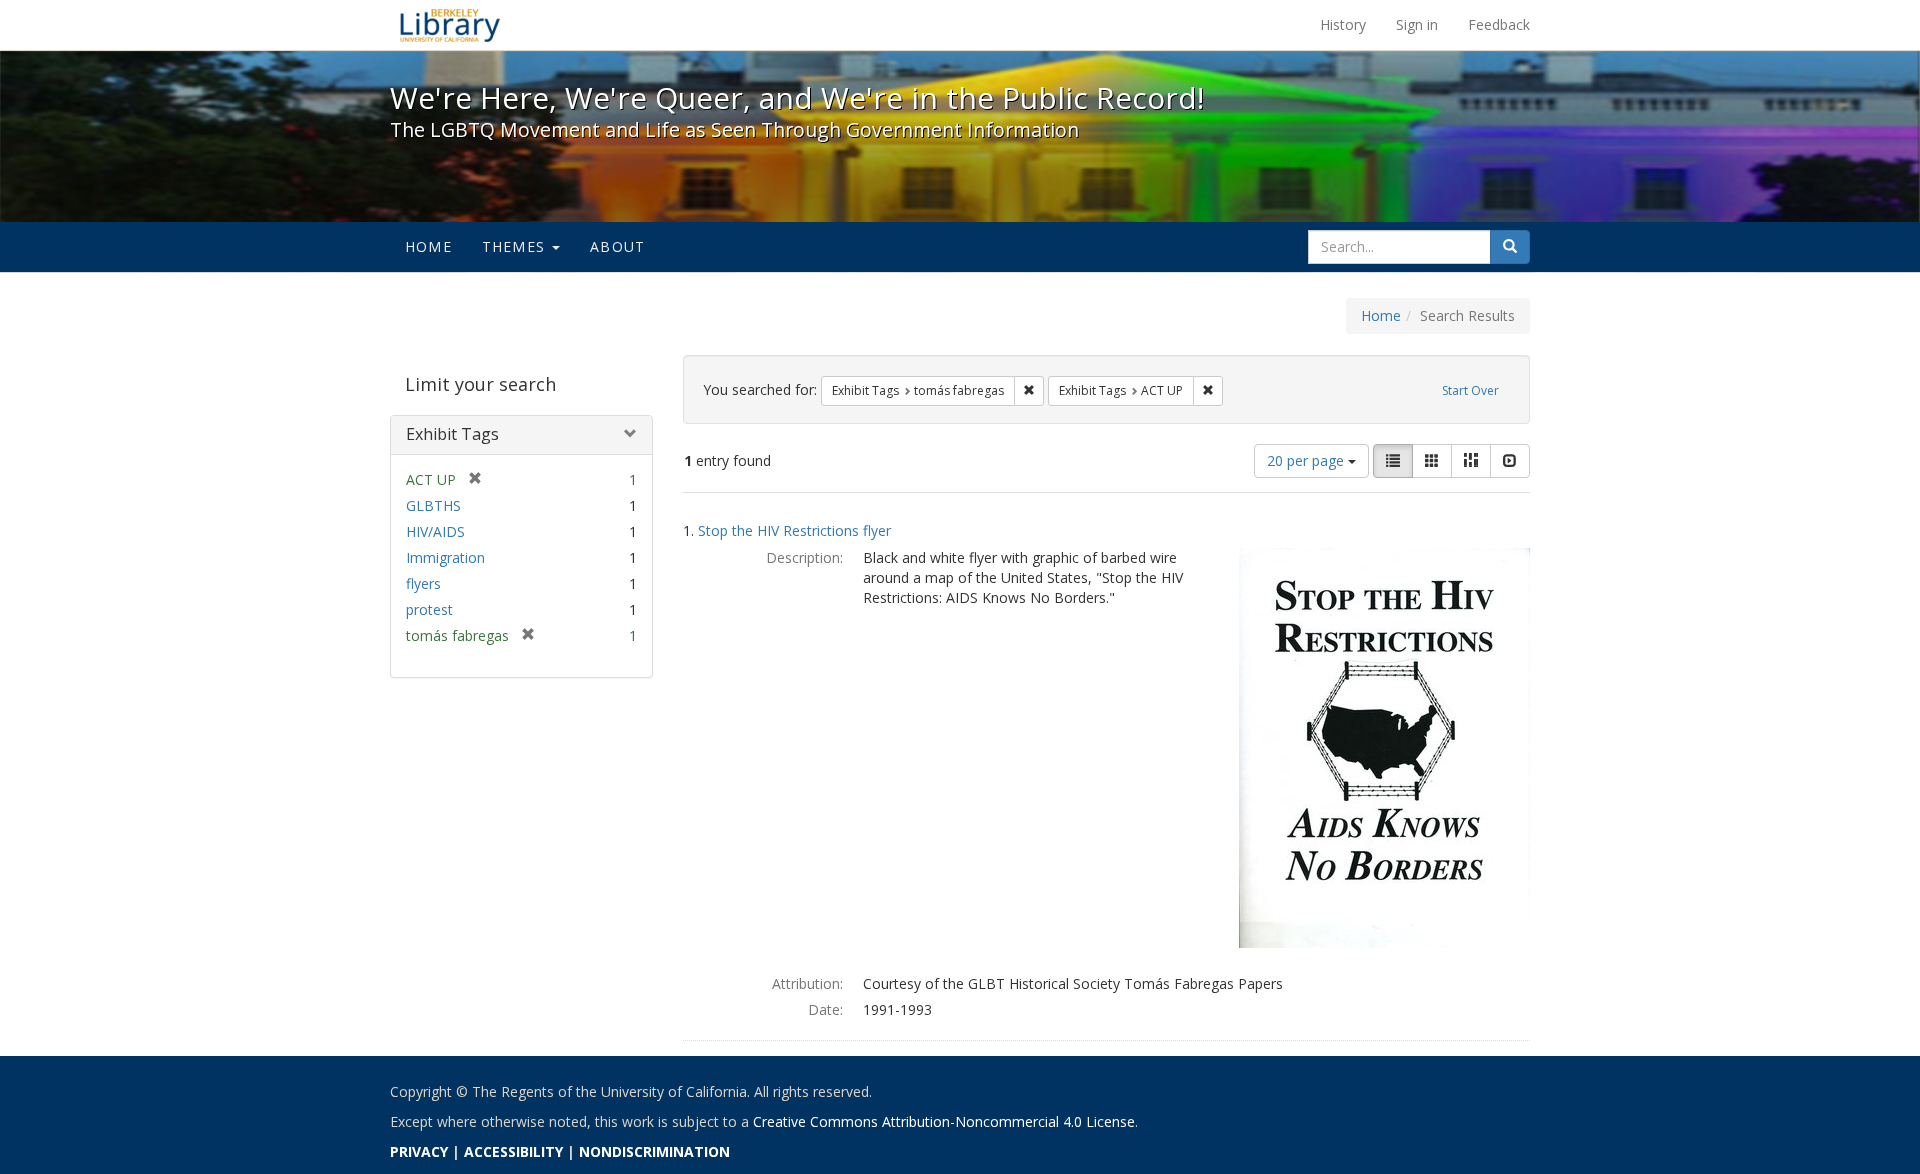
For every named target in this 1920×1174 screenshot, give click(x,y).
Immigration (445, 557)
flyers (423, 583)
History (1343, 24)
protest (429, 609)
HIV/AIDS (435, 531)
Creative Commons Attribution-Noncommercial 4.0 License (944, 1121)
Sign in (1417, 24)
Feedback (1499, 24)
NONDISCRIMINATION (654, 1151)
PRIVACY (419, 1151)
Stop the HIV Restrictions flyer (794, 530)
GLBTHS (433, 505)
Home (428, 246)
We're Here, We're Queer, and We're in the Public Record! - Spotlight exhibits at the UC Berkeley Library (450, 25)
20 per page (1307, 460)
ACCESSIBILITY (513, 1151)
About (617, 246)
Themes (516, 246)
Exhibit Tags (452, 434)
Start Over (1470, 390)
